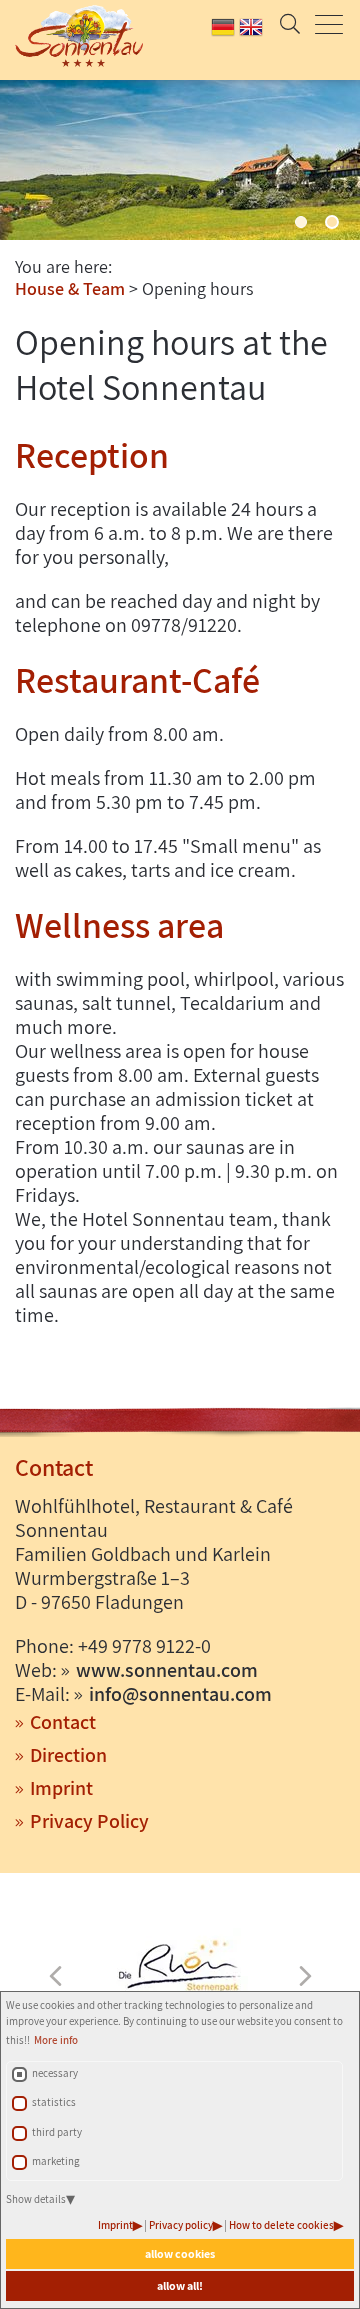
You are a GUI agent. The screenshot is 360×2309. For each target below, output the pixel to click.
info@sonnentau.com (180, 1694)
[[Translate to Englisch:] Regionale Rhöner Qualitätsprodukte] (180, 1968)
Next (305, 1976)
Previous (55, 1976)
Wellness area (119, 924)
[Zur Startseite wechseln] (70, 36)
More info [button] (56, 2040)
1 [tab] (301, 222)
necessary (55, 2073)
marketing (56, 2161)
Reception (92, 454)
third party (57, 2132)
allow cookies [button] (180, 2253)
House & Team (70, 288)
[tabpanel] (180, 160)
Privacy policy (181, 2225)
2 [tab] (332, 222)
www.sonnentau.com (167, 1670)
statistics (54, 2102)
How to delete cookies (281, 2225)
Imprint (115, 2225)
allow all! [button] (180, 2285)
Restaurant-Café (137, 679)
